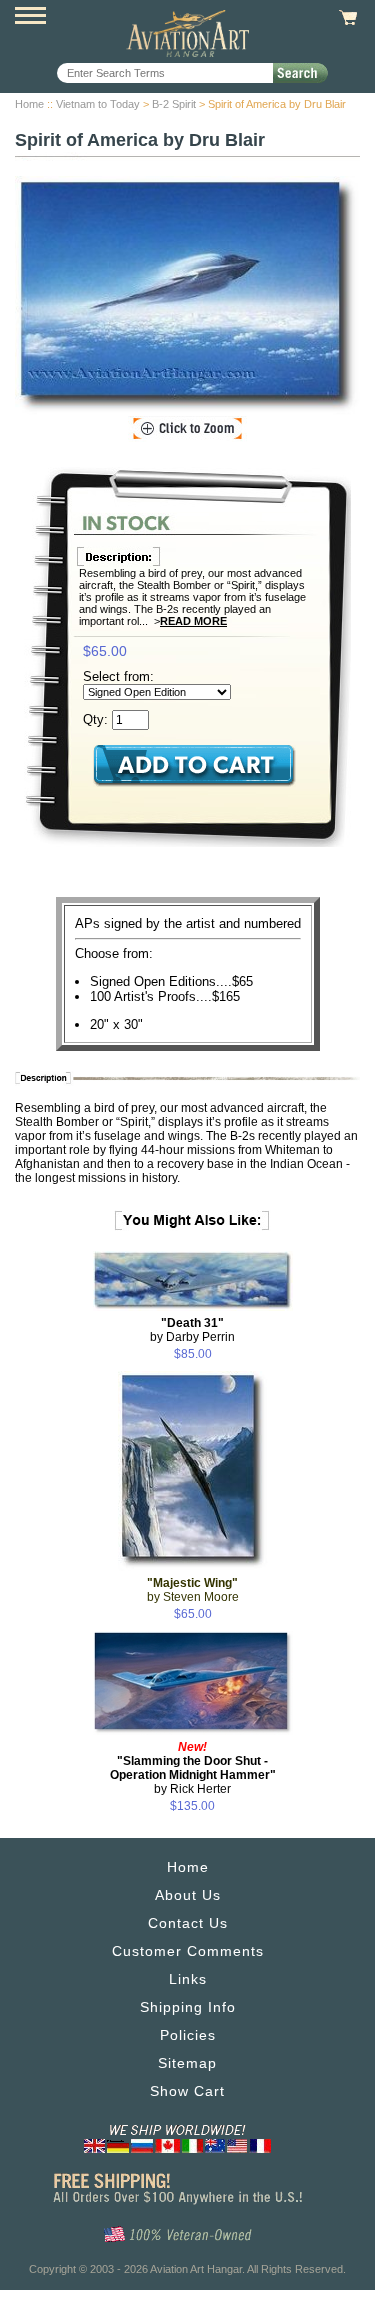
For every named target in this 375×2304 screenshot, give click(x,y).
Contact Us (188, 1923)
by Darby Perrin (192, 1330)
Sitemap (187, 2063)
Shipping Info (188, 2007)
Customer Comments (188, 1951)
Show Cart (187, 2091)
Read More (193, 621)
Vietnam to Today (98, 104)
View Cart (345, 18)
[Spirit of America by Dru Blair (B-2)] (187, 296)
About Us (188, 1895)
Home (29, 104)
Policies (188, 2035)
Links (188, 1979)
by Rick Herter (193, 1768)
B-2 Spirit (174, 104)
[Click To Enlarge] (187, 429)
